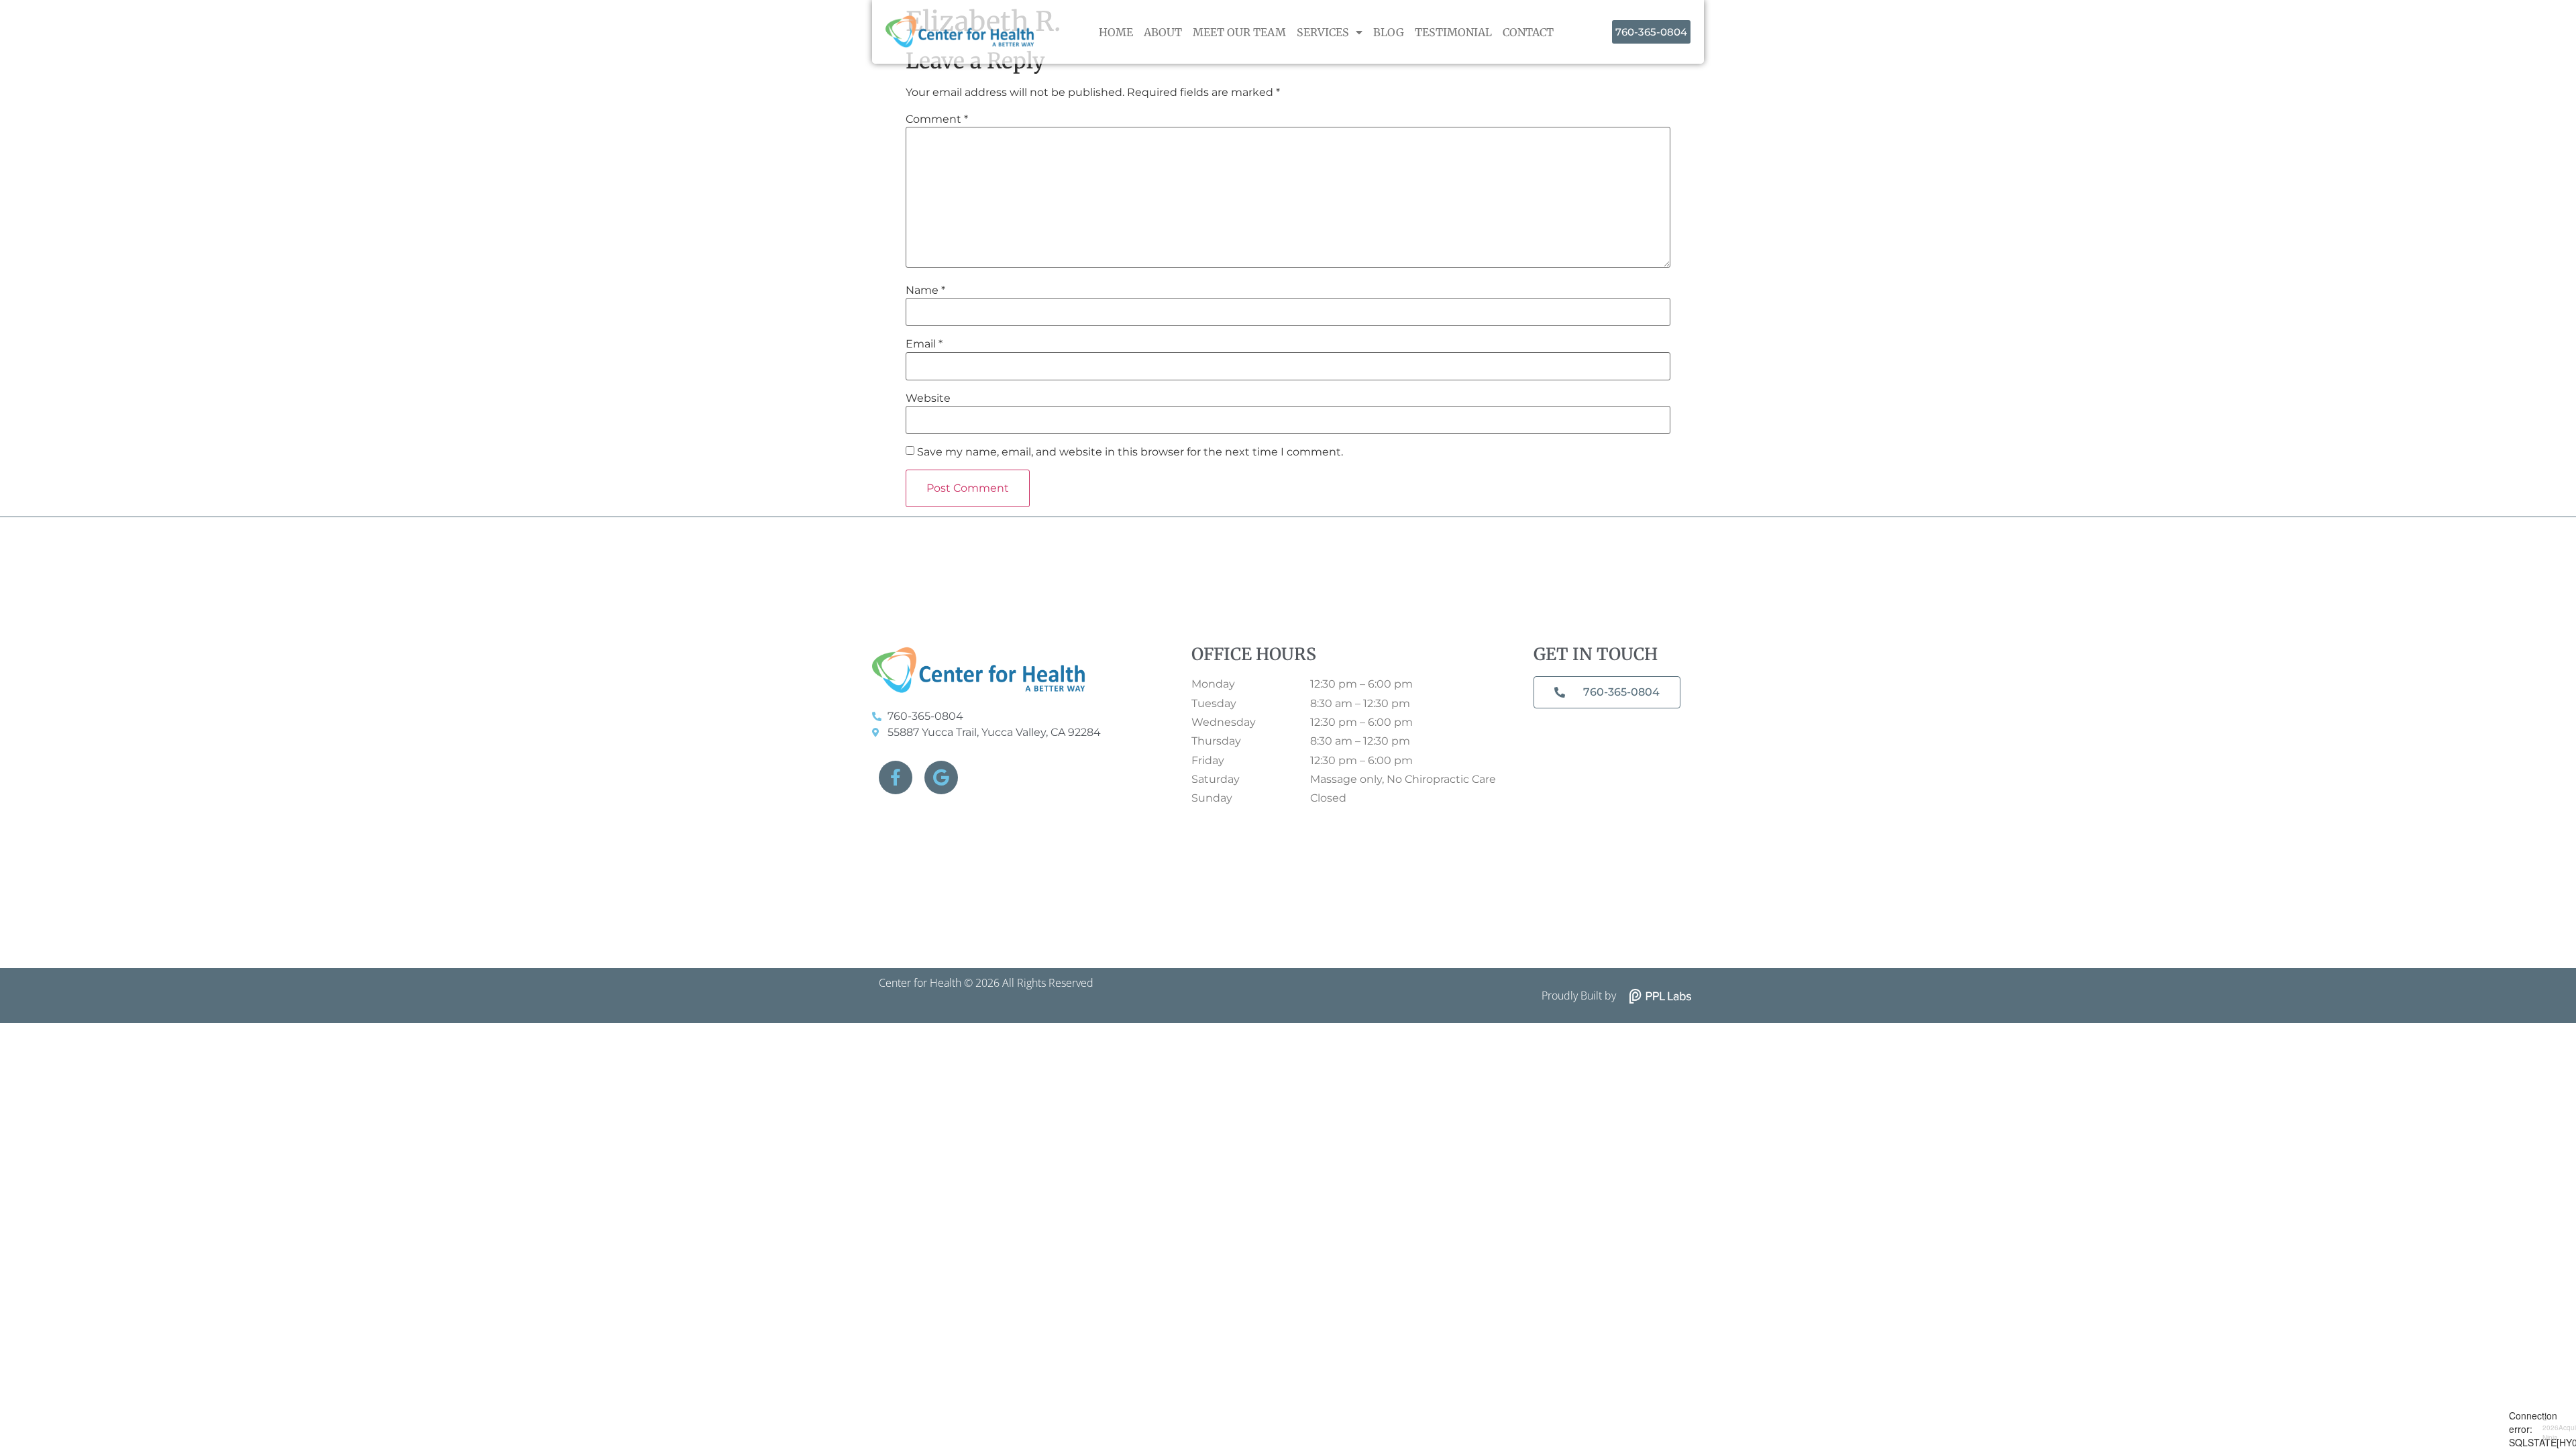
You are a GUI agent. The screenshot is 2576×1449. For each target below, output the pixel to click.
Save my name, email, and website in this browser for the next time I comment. (1130, 452)
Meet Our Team (1239, 32)
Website (928, 398)
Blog (1389, 32)
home (1116, 32)
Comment (937, 119)
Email (924, 344)
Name (925, 290)
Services (1323, 32)
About (1163, 32)
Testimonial (1453, 32)
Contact (1528, 32)
